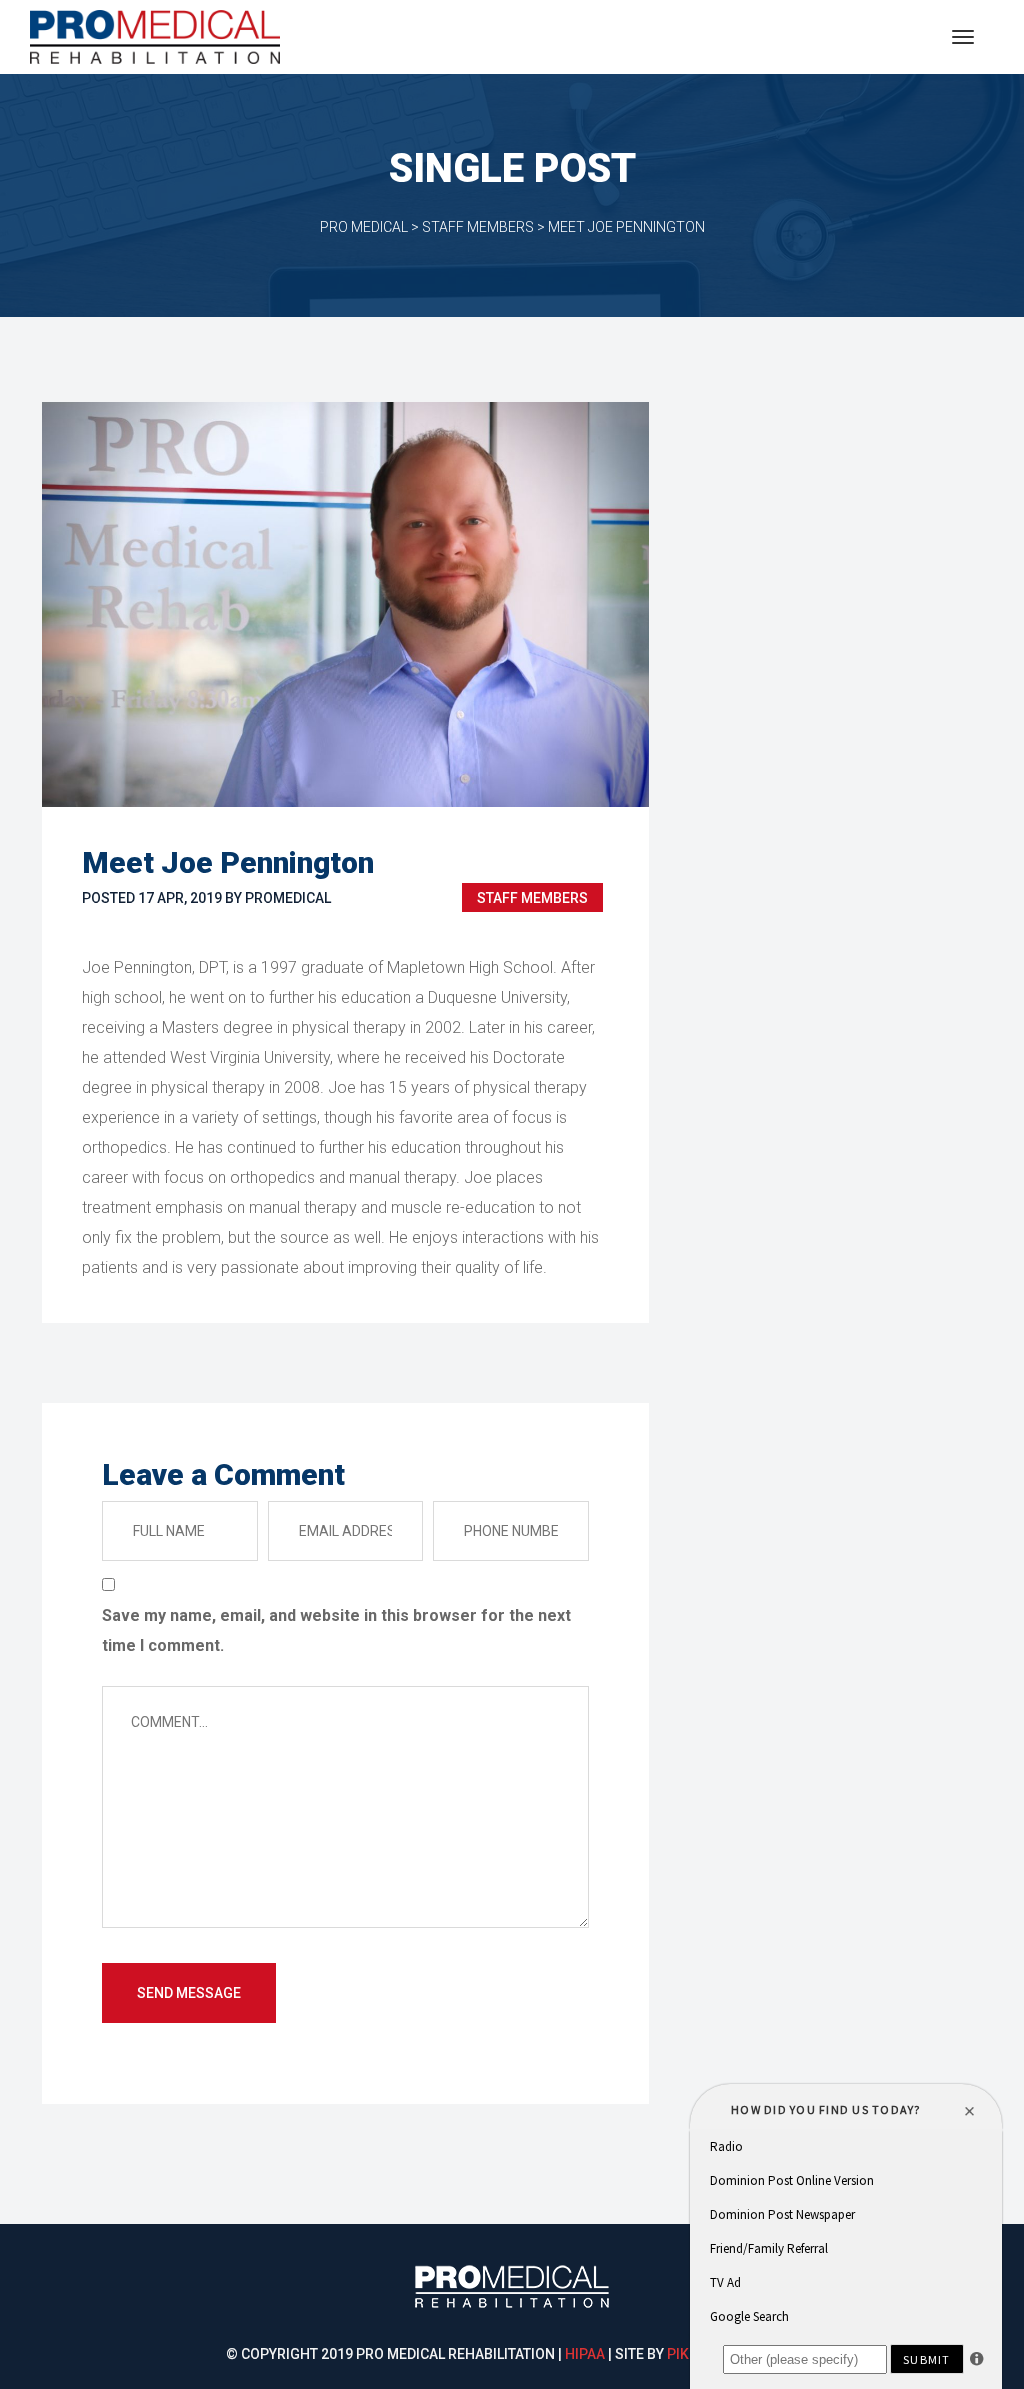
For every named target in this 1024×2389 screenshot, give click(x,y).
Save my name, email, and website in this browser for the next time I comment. (336, 1630)
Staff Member (532, 898)
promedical (288, 898)
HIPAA (585, 2354)
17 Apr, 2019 (180, 898)
